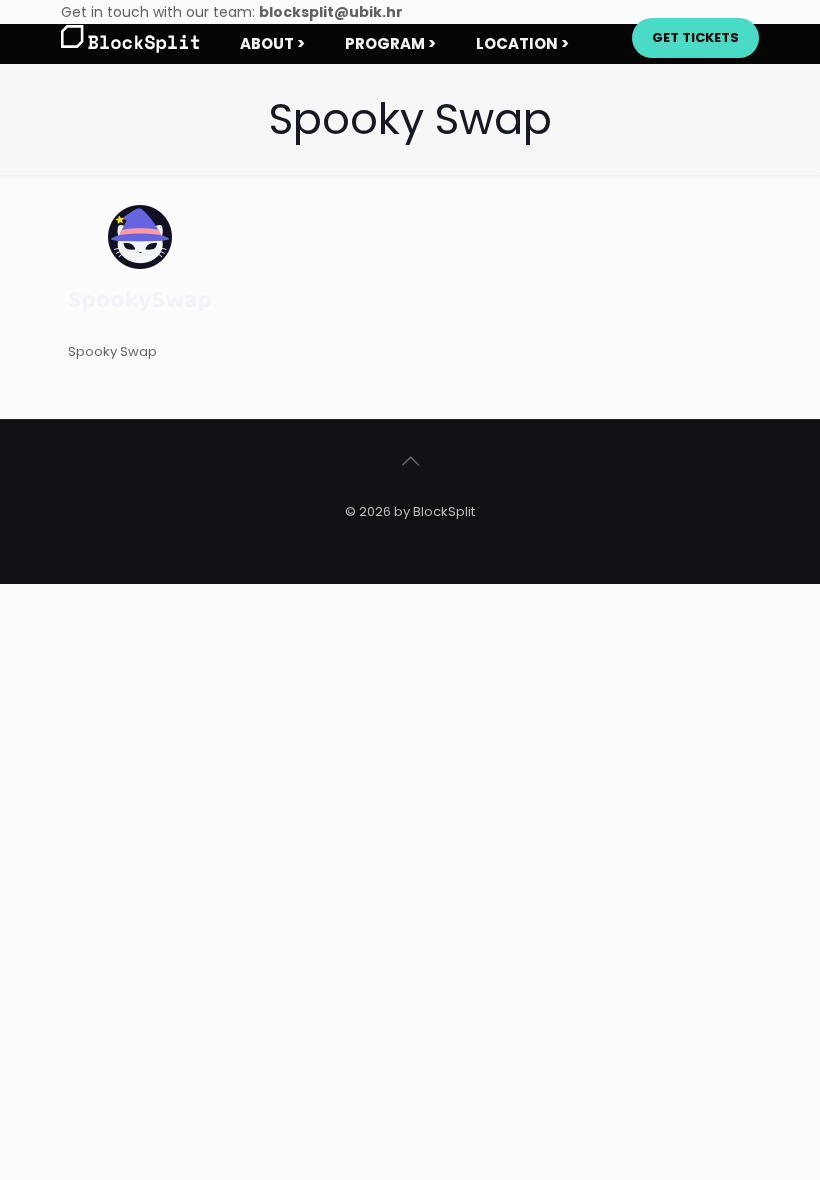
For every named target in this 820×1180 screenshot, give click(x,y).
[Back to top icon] (410, 461)
